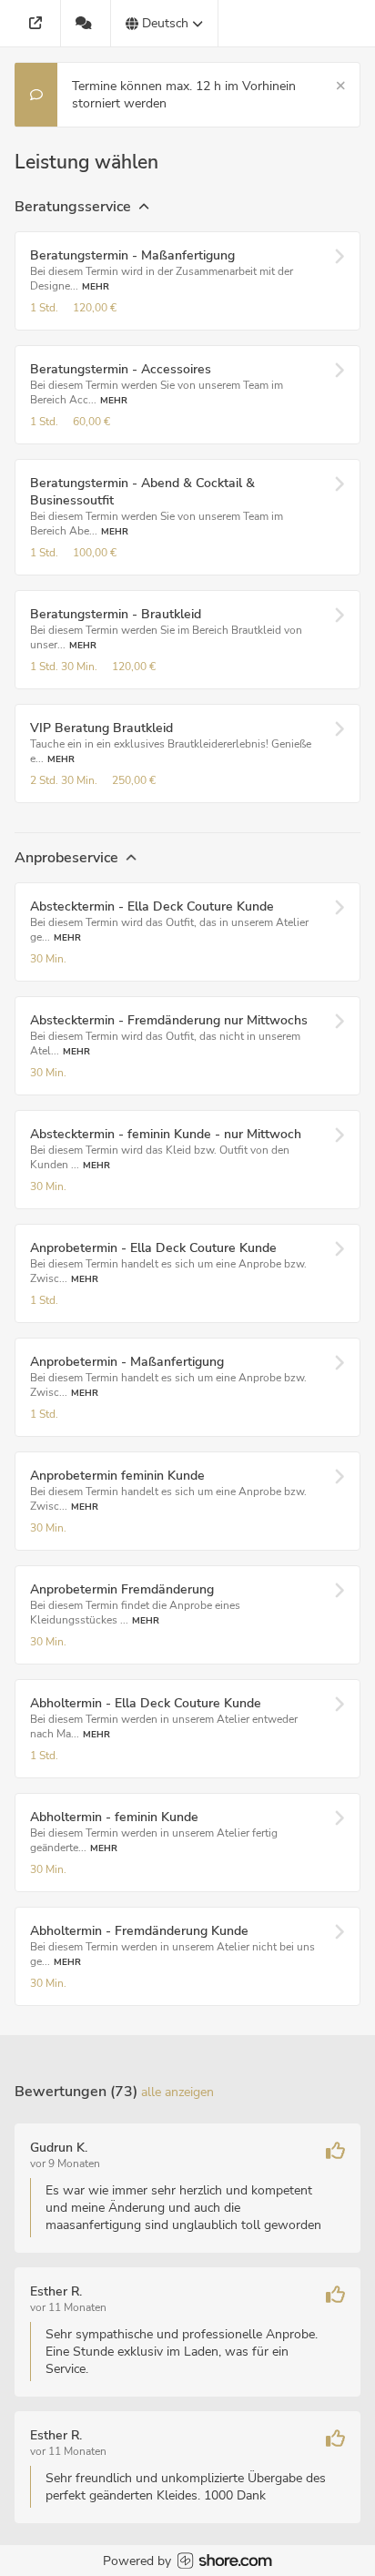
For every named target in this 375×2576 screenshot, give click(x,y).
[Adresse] (38, 23)
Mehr (96, 286)
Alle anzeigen (177, 2092)
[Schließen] (341, 86)
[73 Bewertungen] (86, 23)
